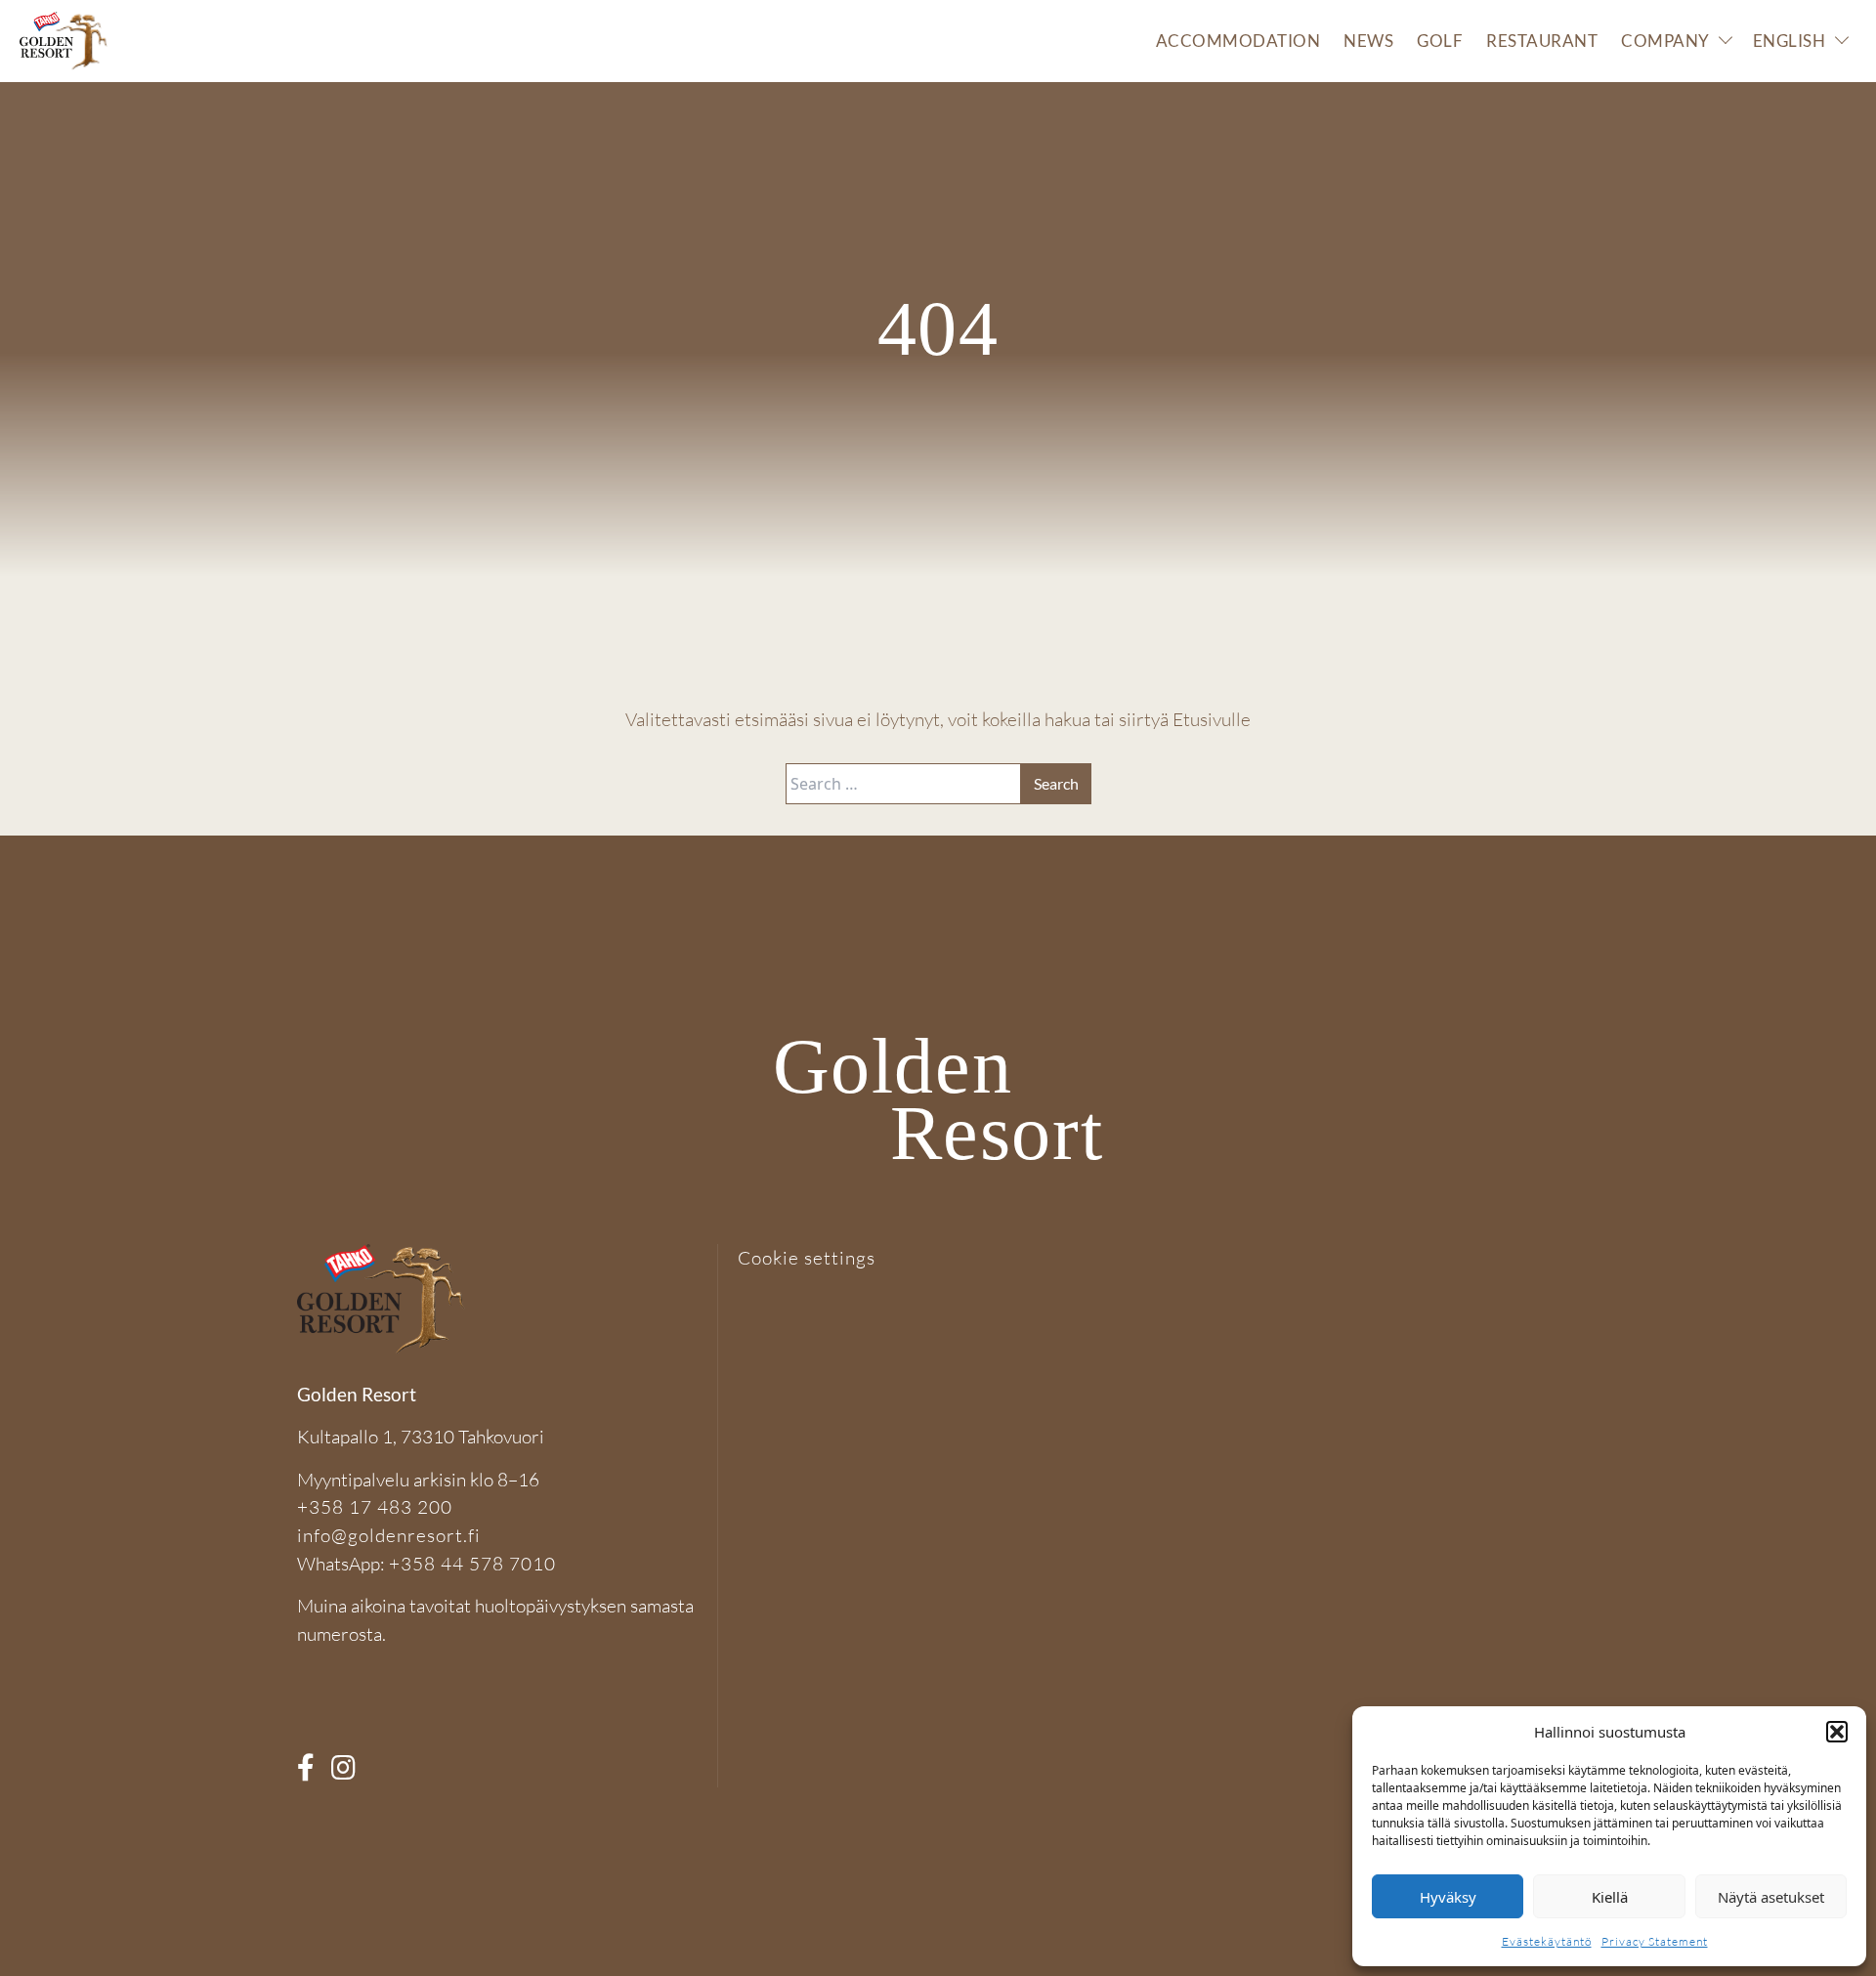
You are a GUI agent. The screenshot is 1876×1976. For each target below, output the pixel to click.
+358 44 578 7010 (472, 1564)
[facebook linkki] (312, 1773)
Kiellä (1610, 1897)
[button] (1837, 1732)
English (1790, 41)
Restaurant (1542, 41)
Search (1056, 783)
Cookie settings (807, 1258)
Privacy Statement (1655, 1941)
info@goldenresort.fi (389, 1535)
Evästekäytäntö (1547, 1941)
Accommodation (1238, 41)
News (1368, 41)
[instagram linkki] (350, 1773)
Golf (1440, 41)
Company (1665, 41)
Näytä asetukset (1771, 1897)
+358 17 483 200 (375, 1507)
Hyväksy (1448, 1897)
